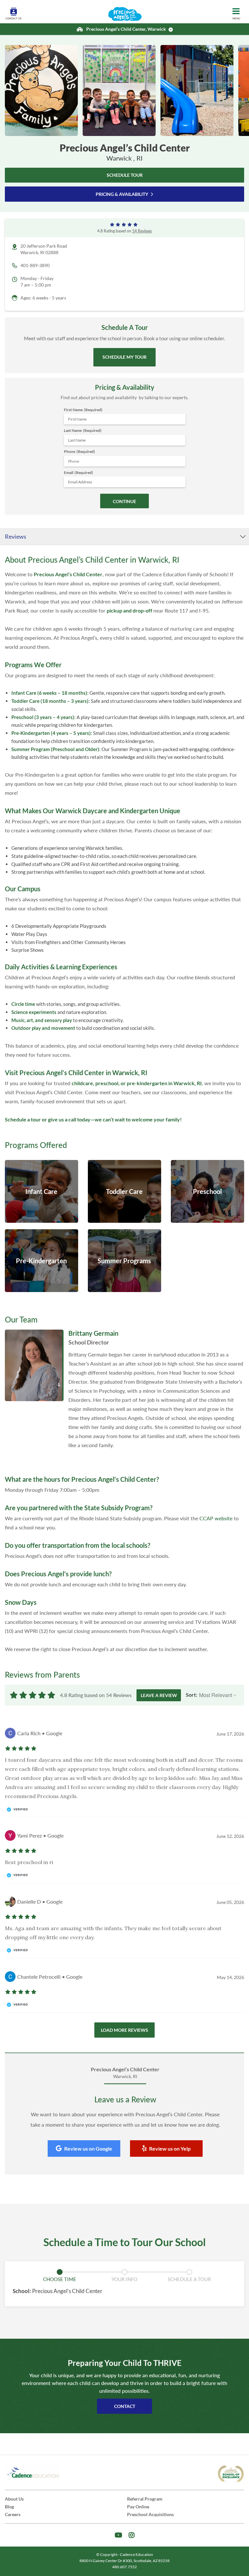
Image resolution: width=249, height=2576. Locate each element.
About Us (14, 2499)
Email (78, 472)
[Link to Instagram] (132, 2535)
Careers (13, 2514)
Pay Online (138, 2507)
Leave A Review (159, 1695)
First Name (83, 410)
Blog (9, 2507)
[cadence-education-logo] (33, 2473)
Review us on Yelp (170, 2149)
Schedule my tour (124, 357)
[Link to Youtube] (119, 2535)
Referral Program (145, 2499)
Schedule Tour (125, 175)
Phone (79, 451)
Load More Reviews (124, 2030)
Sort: (191, 1695)
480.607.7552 (124, 2567)
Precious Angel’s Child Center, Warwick (126, 29)
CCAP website (216, 1518)
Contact (125, 2406)
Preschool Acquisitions (150, 2514)
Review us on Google (88, 2149)
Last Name (83, 430)
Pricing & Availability (122, 194)
